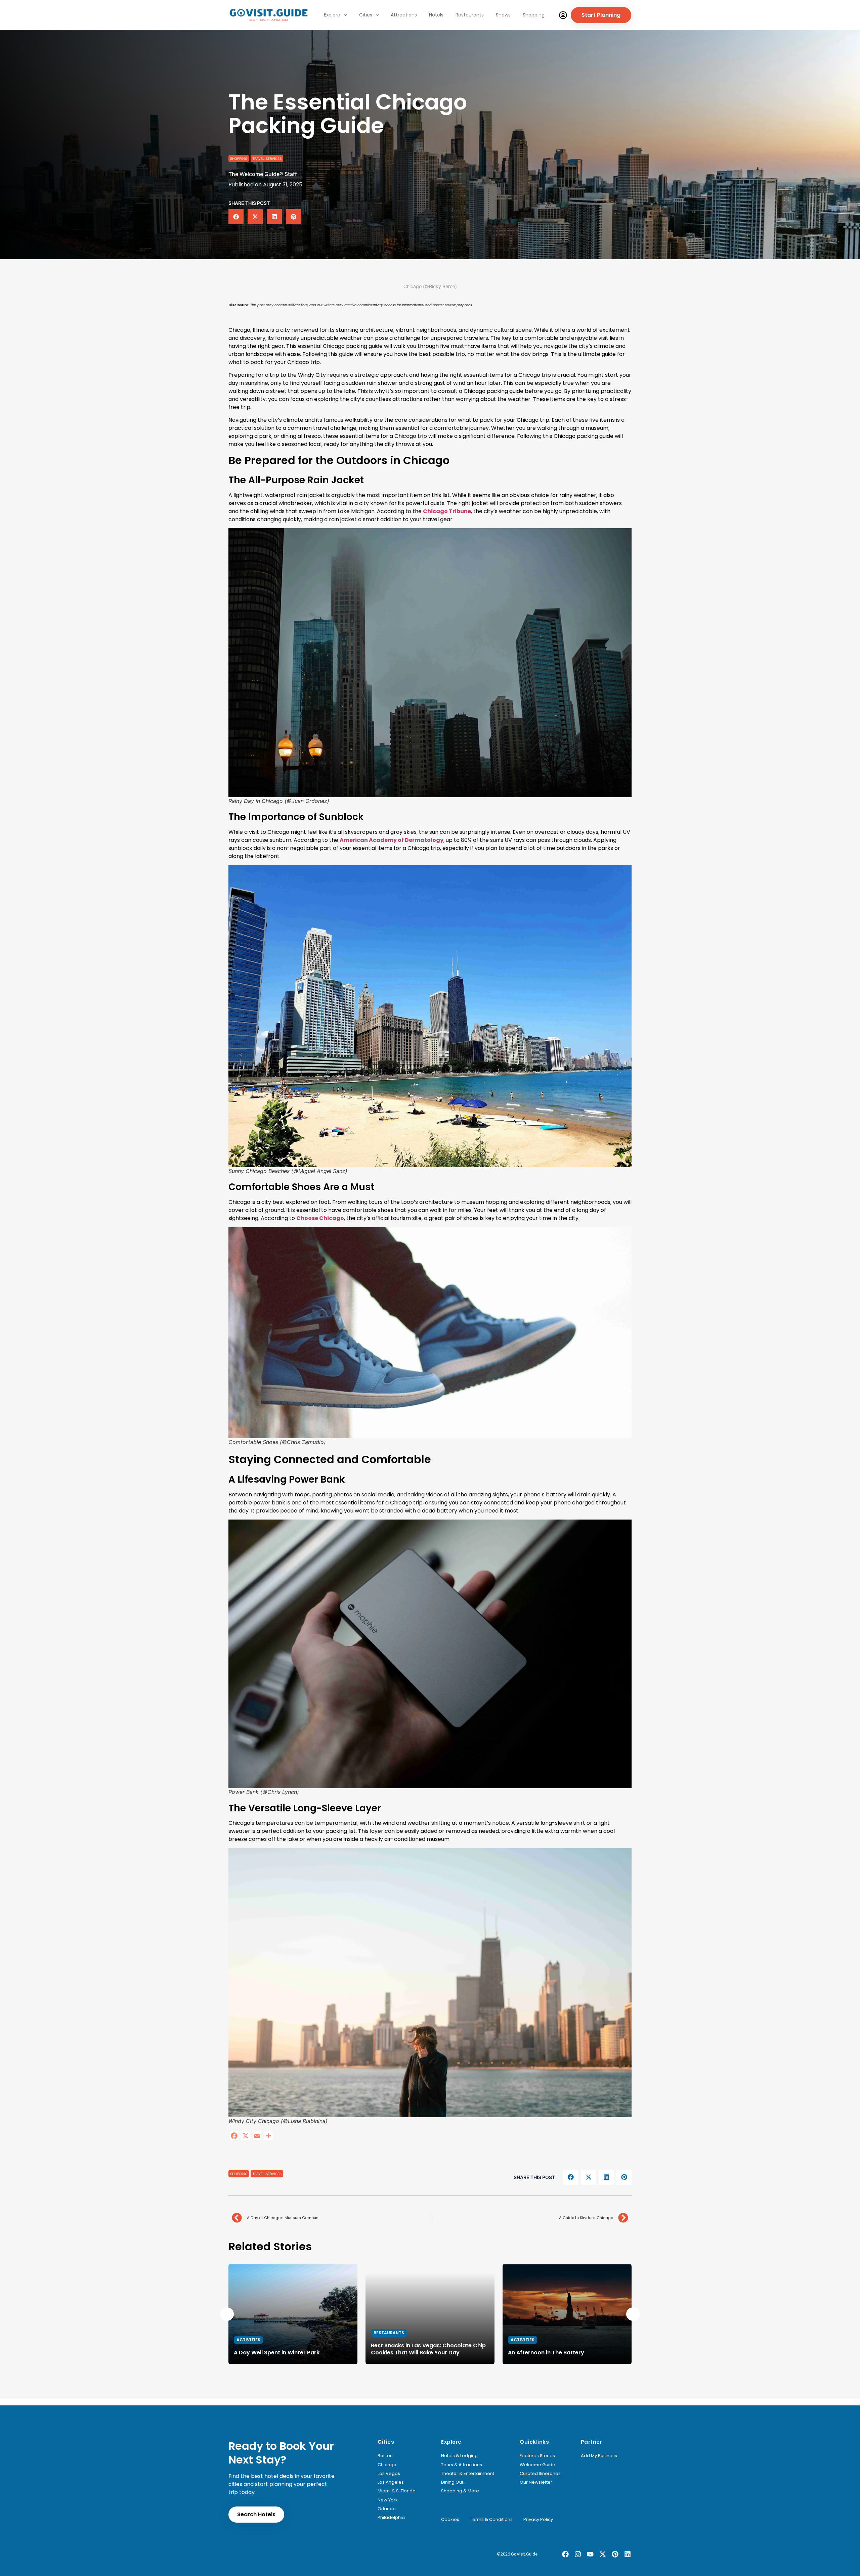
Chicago (387, 2465)
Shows (503, 15)
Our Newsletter (536, 2482)
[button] (236, 217)
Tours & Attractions (462, 2465)
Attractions (404, 15)
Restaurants (470, 15)
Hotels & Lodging (459, 2456)
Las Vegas (389, 2474)
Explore (332, 15)
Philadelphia (391, 2518)
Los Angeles (391, 2482)
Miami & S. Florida (397, 2491)
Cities (366, 15)
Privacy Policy (538, 2520)
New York (388, 2500)
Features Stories (537, 2456)
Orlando (387, 2509)
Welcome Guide (537, 2465)
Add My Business (599, 2456)
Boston (385, 2456)
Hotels (436, 15)
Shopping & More (460, 2491)
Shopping (534, 15)
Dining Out (452, 2482)
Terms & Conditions (491, 2520)
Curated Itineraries (540, 2474)
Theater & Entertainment (468, 2474)
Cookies (450, 2520)
